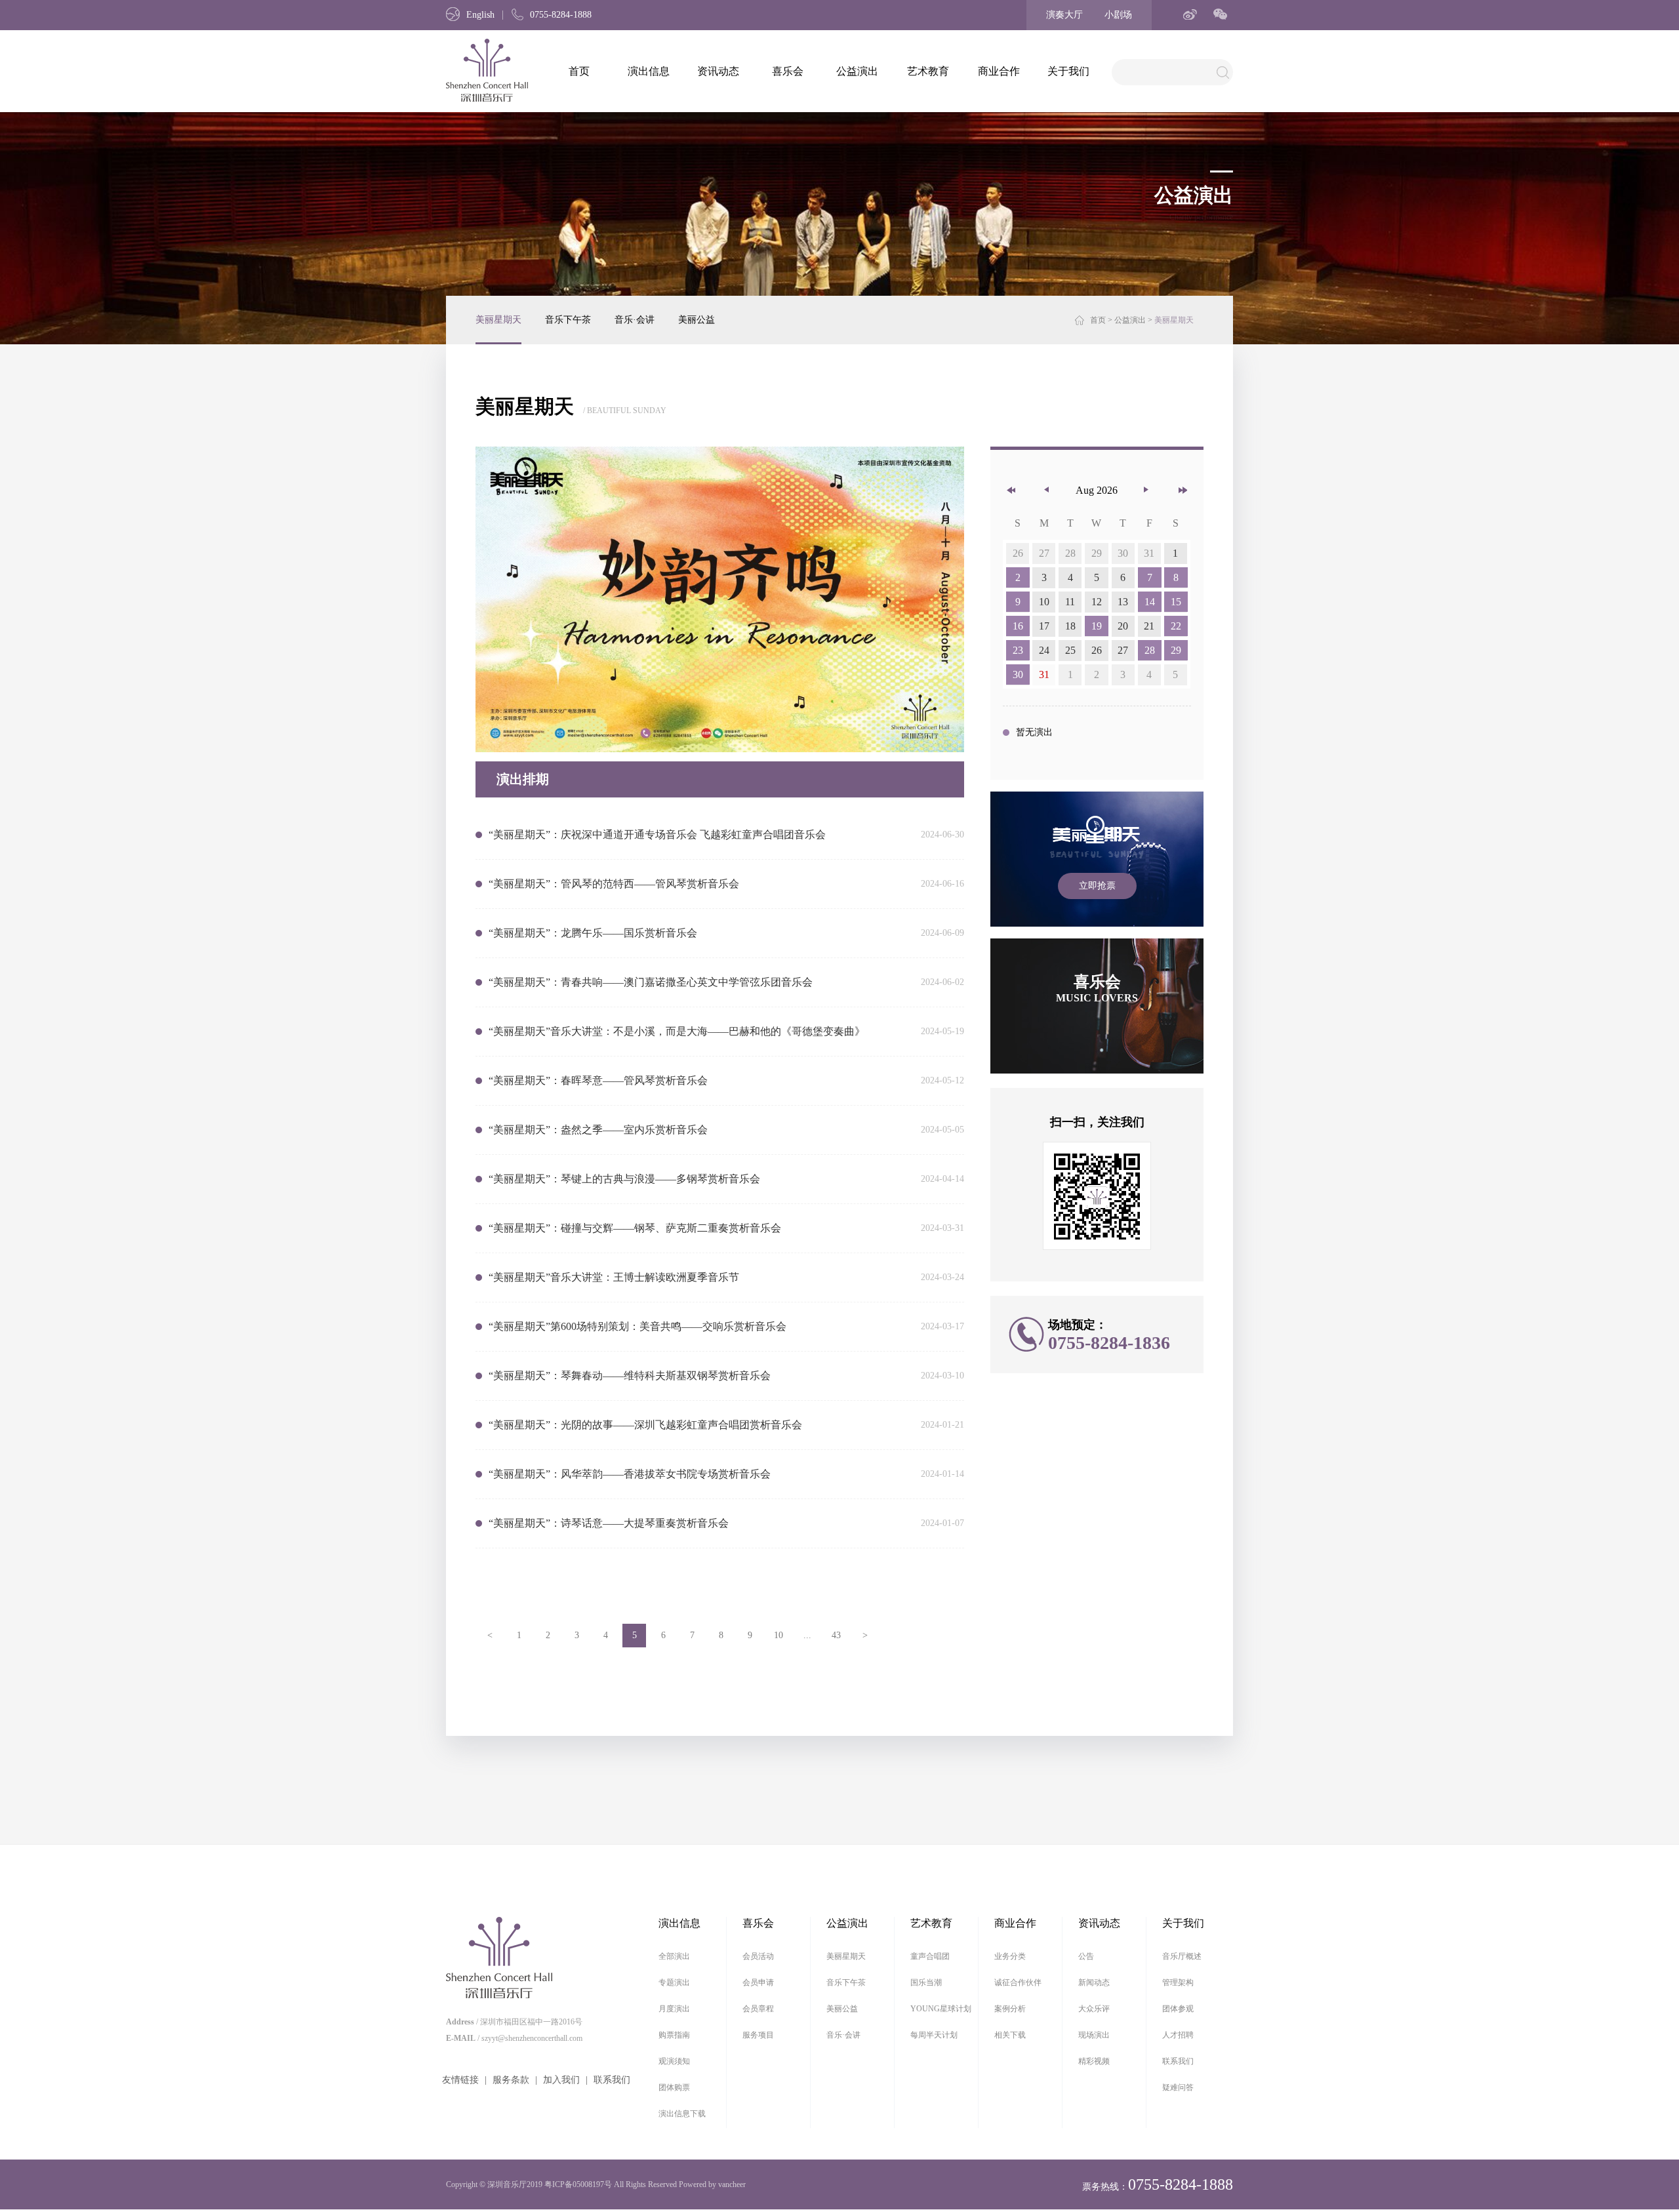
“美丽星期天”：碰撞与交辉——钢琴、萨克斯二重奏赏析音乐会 (635, 1228)
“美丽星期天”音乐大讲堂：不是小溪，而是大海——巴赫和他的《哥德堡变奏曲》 (677, 1031)
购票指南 (674, 2035)
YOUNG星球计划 (941, 2009)
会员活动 (758, 1956)
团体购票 (674, 2087)
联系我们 (612, 2080)
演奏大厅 (1064, 15)
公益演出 (857, 71)
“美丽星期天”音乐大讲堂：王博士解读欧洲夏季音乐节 (614, 1277)
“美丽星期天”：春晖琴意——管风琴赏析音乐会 (598, 1080)
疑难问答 (1178, 2087)
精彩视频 (1094, 2061)
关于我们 (1068, 71)
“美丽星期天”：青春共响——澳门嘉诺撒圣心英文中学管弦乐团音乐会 (651, 982)
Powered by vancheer (712, 2184)
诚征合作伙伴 (1018, 1982)
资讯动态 (718, 71)
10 (779, 1635)
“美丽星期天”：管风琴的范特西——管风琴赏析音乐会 (614, 884)
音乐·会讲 (635, 320)
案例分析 (1010, 2009)
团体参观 (1178, 2009)
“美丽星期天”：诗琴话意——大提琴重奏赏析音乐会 (609, 1523)
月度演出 (674, 2009)
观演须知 (674, 2061)
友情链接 (460, 2080)
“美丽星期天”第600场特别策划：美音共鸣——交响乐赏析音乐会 (637, 1326)
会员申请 (758, 1982)
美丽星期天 (498, 320)
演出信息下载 (682, 2114)
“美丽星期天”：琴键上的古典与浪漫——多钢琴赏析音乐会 (624, 1179)
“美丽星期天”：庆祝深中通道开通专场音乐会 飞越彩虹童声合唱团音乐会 (657, 835)
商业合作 (999, 71)
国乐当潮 (926, 1982)
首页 (579, 71)
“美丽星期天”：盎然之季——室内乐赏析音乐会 (598, 1130)
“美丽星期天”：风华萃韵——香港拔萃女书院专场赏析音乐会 (630, 1474)
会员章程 (758, 2009)
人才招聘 (1178, 2035)
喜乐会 (788, 71)
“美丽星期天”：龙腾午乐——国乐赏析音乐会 (593, 933)
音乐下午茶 (568, 320)
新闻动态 (1094, 1982)
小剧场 (1118, 15)
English (480, 15)
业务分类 (1010, 1956)
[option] (720, 599)
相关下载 (1010, 2035)
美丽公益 (697, 320)
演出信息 (649, 71)
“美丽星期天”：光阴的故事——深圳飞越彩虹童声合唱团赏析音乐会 (645, 1425)
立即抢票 (1097, 886)
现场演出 (1094, 2035)
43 (836, 1635)
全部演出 (674, 1956)
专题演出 (674, 1982)
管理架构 (1178, 1982)
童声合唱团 (930, 1956)
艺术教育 (928, 71)
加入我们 (561, 2080)
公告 (1086, 1956)
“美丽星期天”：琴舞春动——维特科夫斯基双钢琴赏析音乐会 (630, 1376)
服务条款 (511, 2080)
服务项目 (758, 2035)
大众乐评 (1094, 2009)
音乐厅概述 (1182, 1956)
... (807, 1635)
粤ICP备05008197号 (578, 2184)
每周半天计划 (934, 2035)
